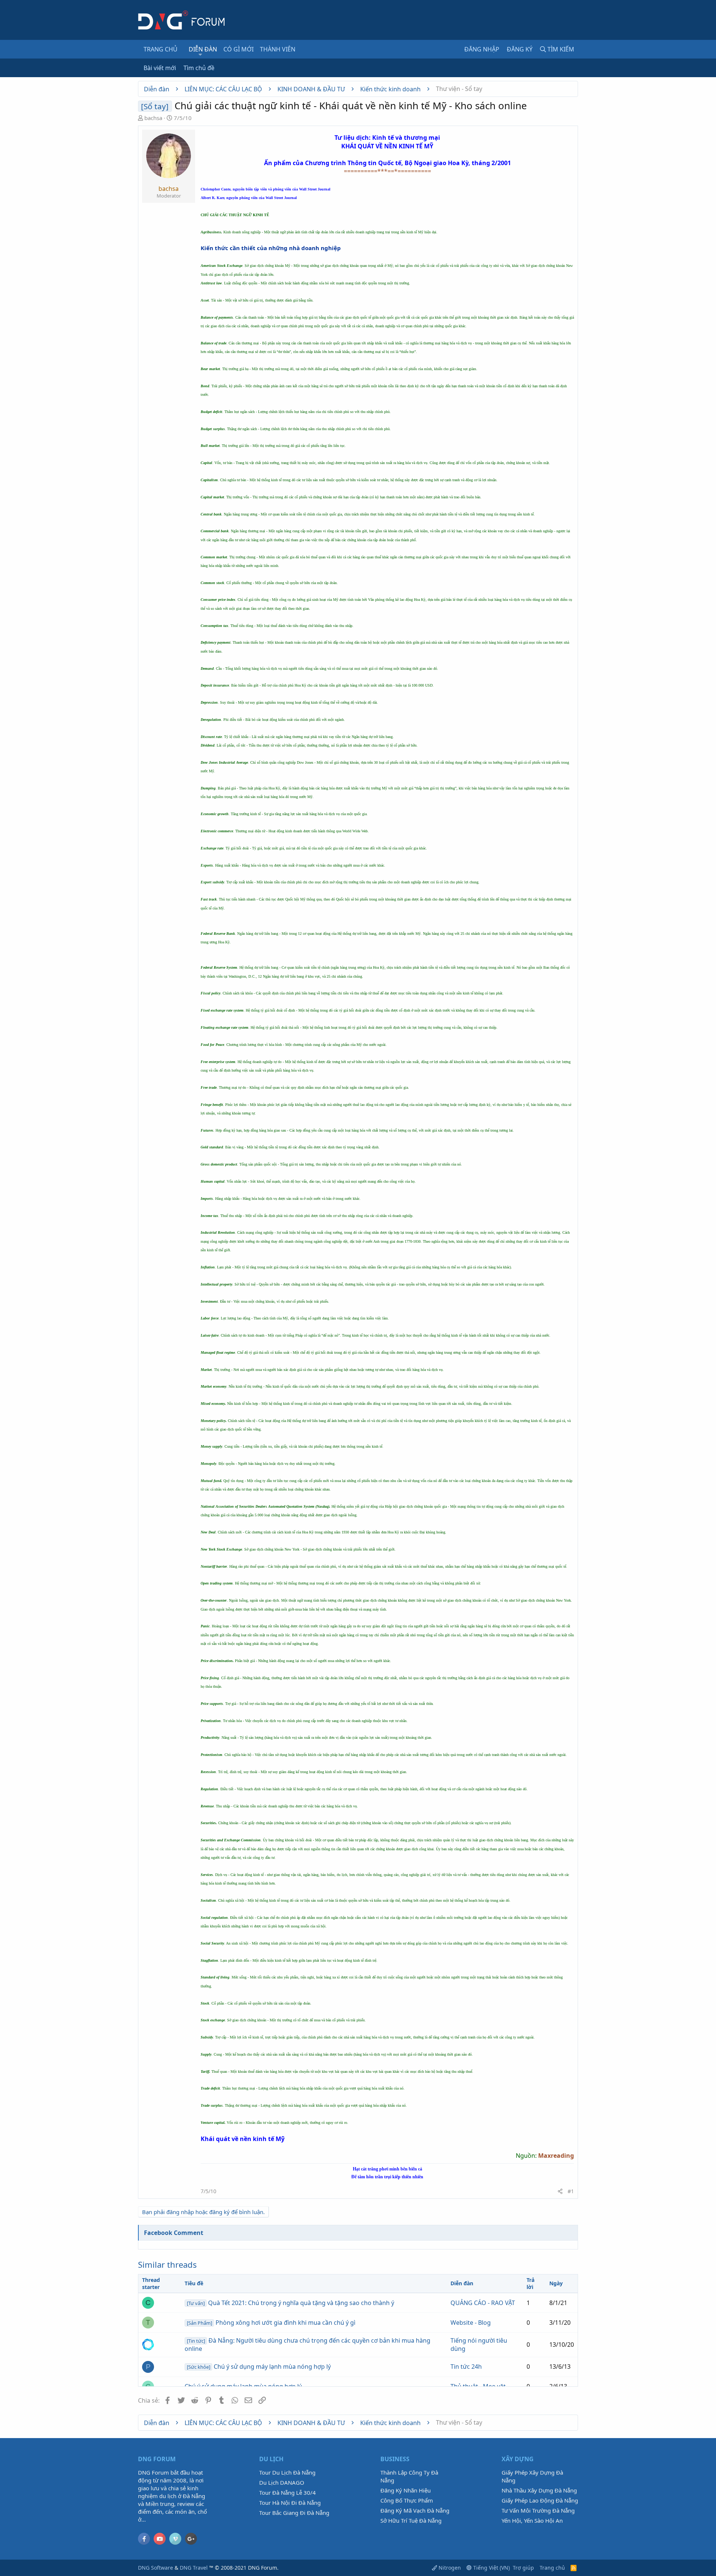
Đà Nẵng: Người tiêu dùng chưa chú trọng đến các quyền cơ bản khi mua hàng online (307, 2345)
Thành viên (278, 49)
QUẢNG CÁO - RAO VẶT (483, 2303)
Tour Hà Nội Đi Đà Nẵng (290, 2503)
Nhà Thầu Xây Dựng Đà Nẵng (539, 2490)
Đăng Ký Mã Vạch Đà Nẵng (415, 2510)
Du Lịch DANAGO (282, 2482)
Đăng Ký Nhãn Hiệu (406, 2490)
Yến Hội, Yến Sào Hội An (532, 2520)
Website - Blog (471, 2323)
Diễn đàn (203, 49)
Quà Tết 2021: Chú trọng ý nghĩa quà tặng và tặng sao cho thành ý (291, 2303)
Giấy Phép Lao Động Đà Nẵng (540, 2500)
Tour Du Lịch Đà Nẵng (287, 2472)
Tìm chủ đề (199, 68)
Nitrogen (449, 2568)
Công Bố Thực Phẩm (407, 2500)
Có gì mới (238, 49)
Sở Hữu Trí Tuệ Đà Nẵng (411, 2520)
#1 (571, 2191)
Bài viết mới (160, 68)
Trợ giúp (523, 2568)
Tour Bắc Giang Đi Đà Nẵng (294, 2513)
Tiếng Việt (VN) (491, 2568)
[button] (200, 54)
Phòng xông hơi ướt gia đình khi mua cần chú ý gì (271, 2323)
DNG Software (156, 2568)
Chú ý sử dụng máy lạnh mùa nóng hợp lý (259, 2367)
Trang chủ (161, 49)
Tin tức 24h (466, 2367)
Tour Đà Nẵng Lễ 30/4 (288, 2493)
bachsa (153, 118)
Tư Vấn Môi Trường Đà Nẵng (538, 2510)
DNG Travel (194, 2568)
